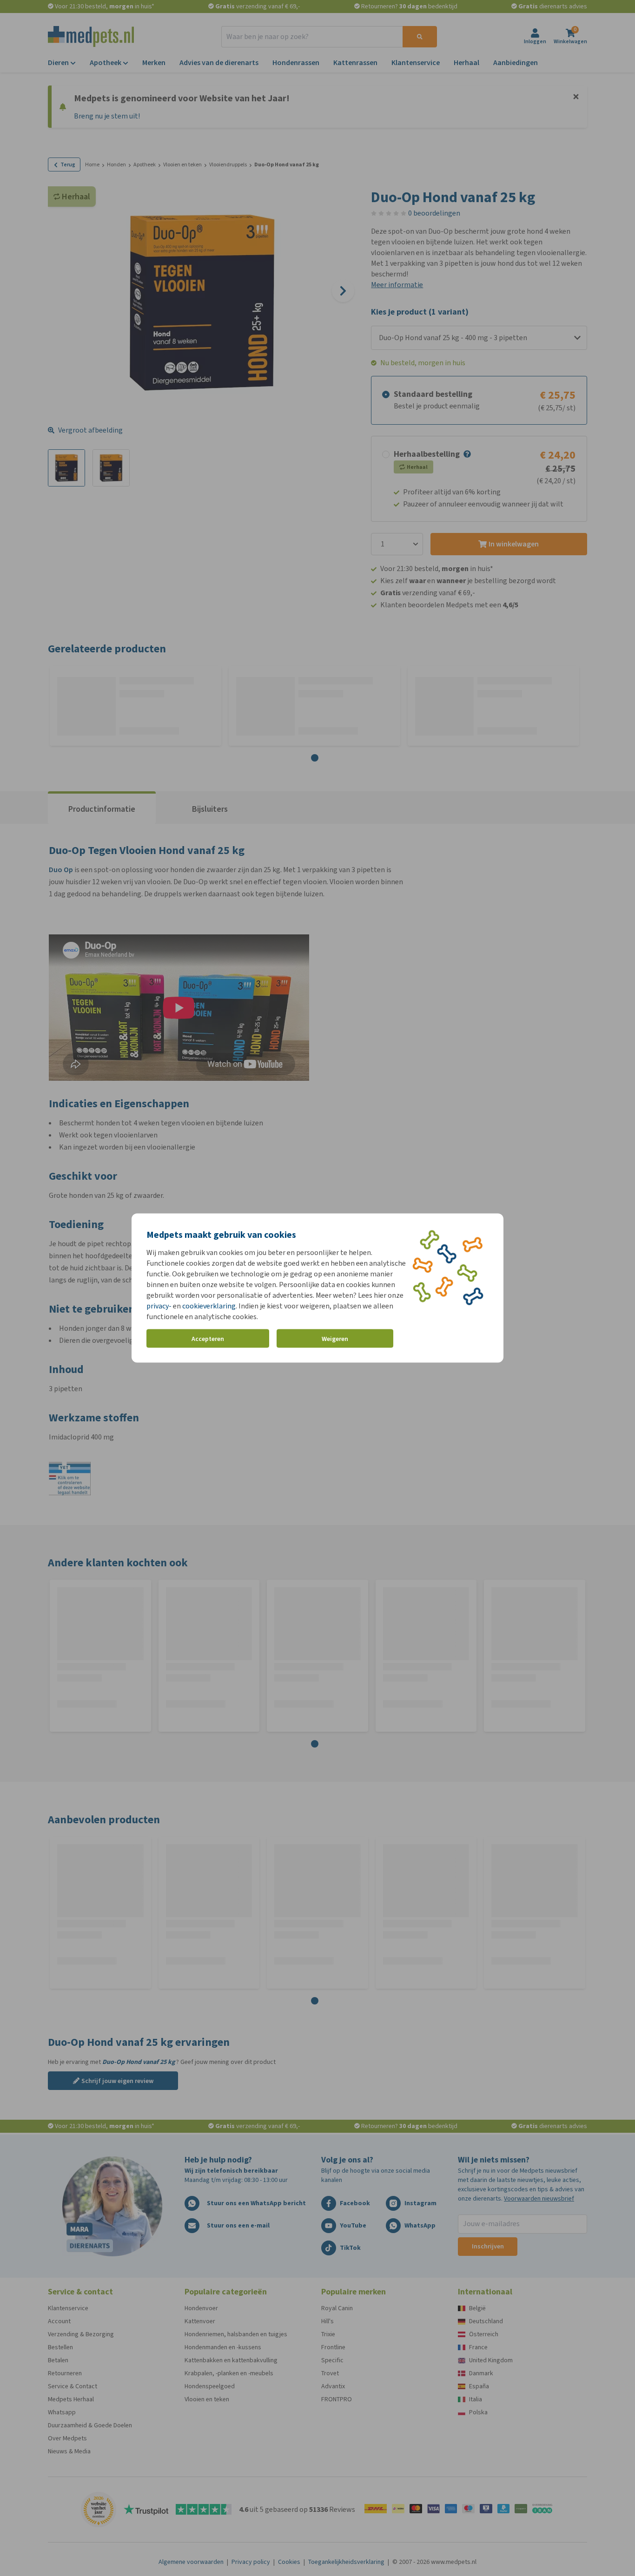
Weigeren (335, 1338)
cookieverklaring (209, 1306)
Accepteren (208, 1338)
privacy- (159, 1306)
